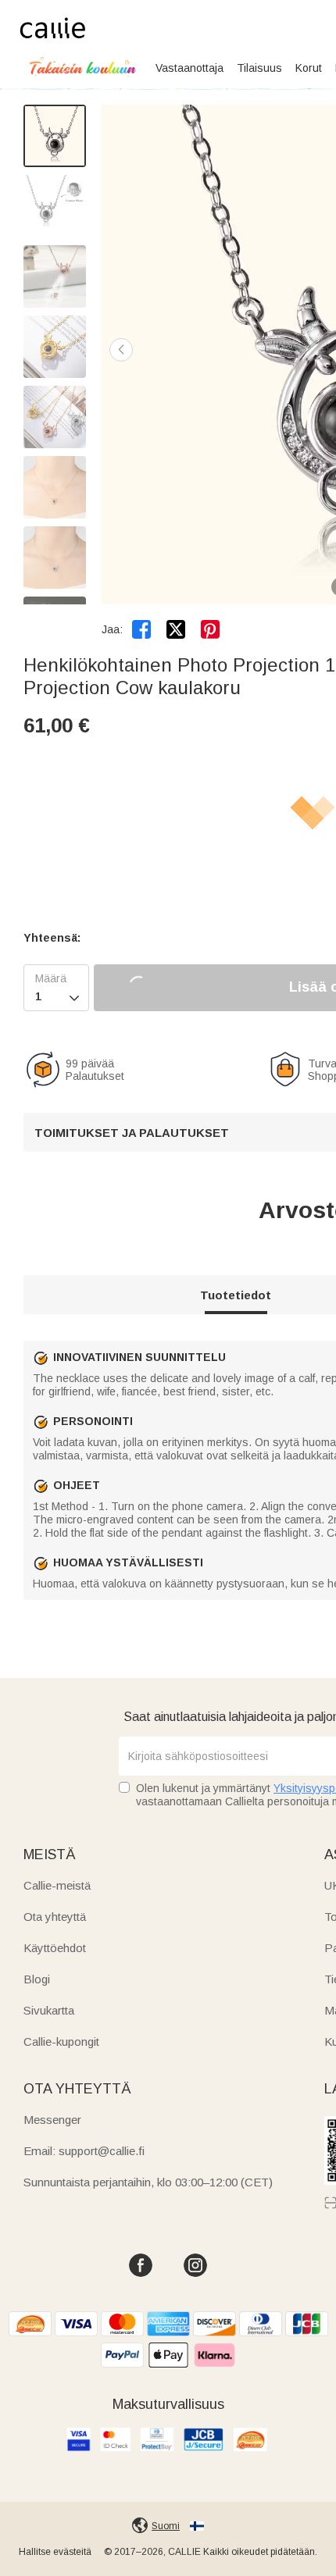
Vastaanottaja (189, 68)
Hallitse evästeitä (55, 2552)
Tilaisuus (259, 68)
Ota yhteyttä (55, 1917)
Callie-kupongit (61, 2042)
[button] (121, 350)
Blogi (37, 1979)
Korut (309, 68)
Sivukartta (49, 2010)
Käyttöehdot (55, 1948)
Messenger (52, 2120)
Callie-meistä (57, 1885)
